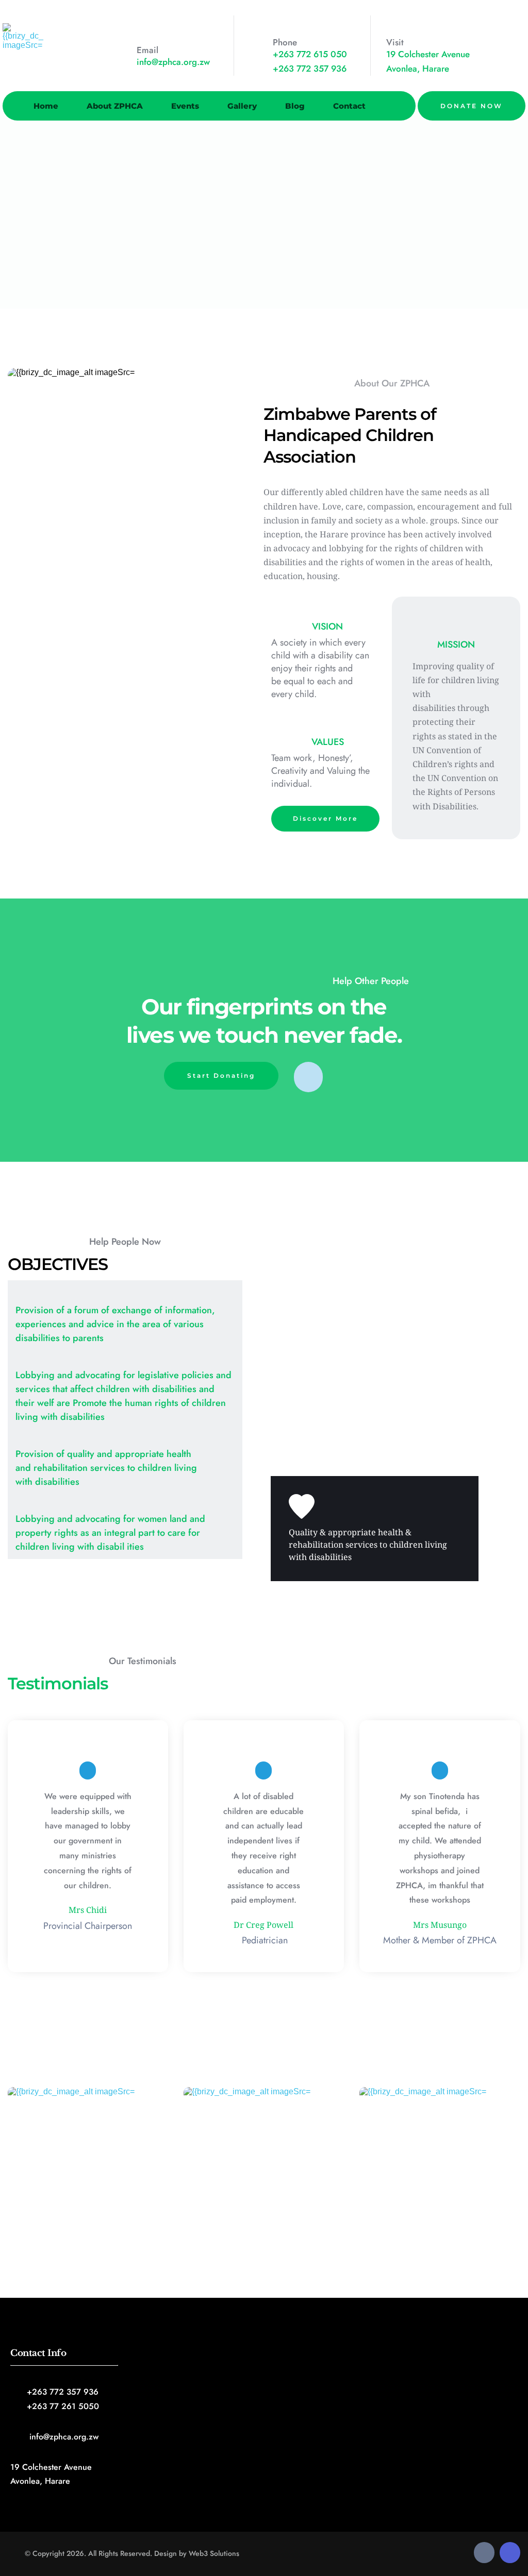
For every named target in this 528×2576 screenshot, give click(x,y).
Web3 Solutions (214, 2553)
